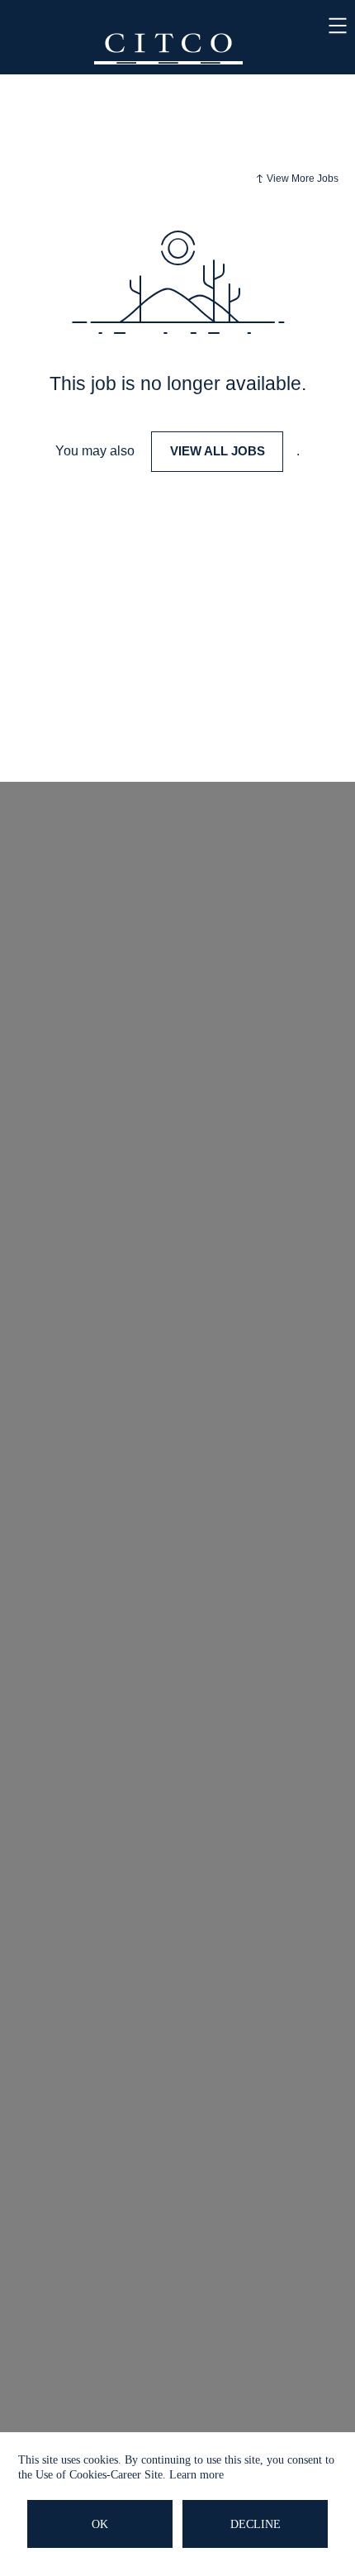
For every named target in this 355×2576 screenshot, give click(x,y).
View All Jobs (218, 451)
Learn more (196, 2475)
